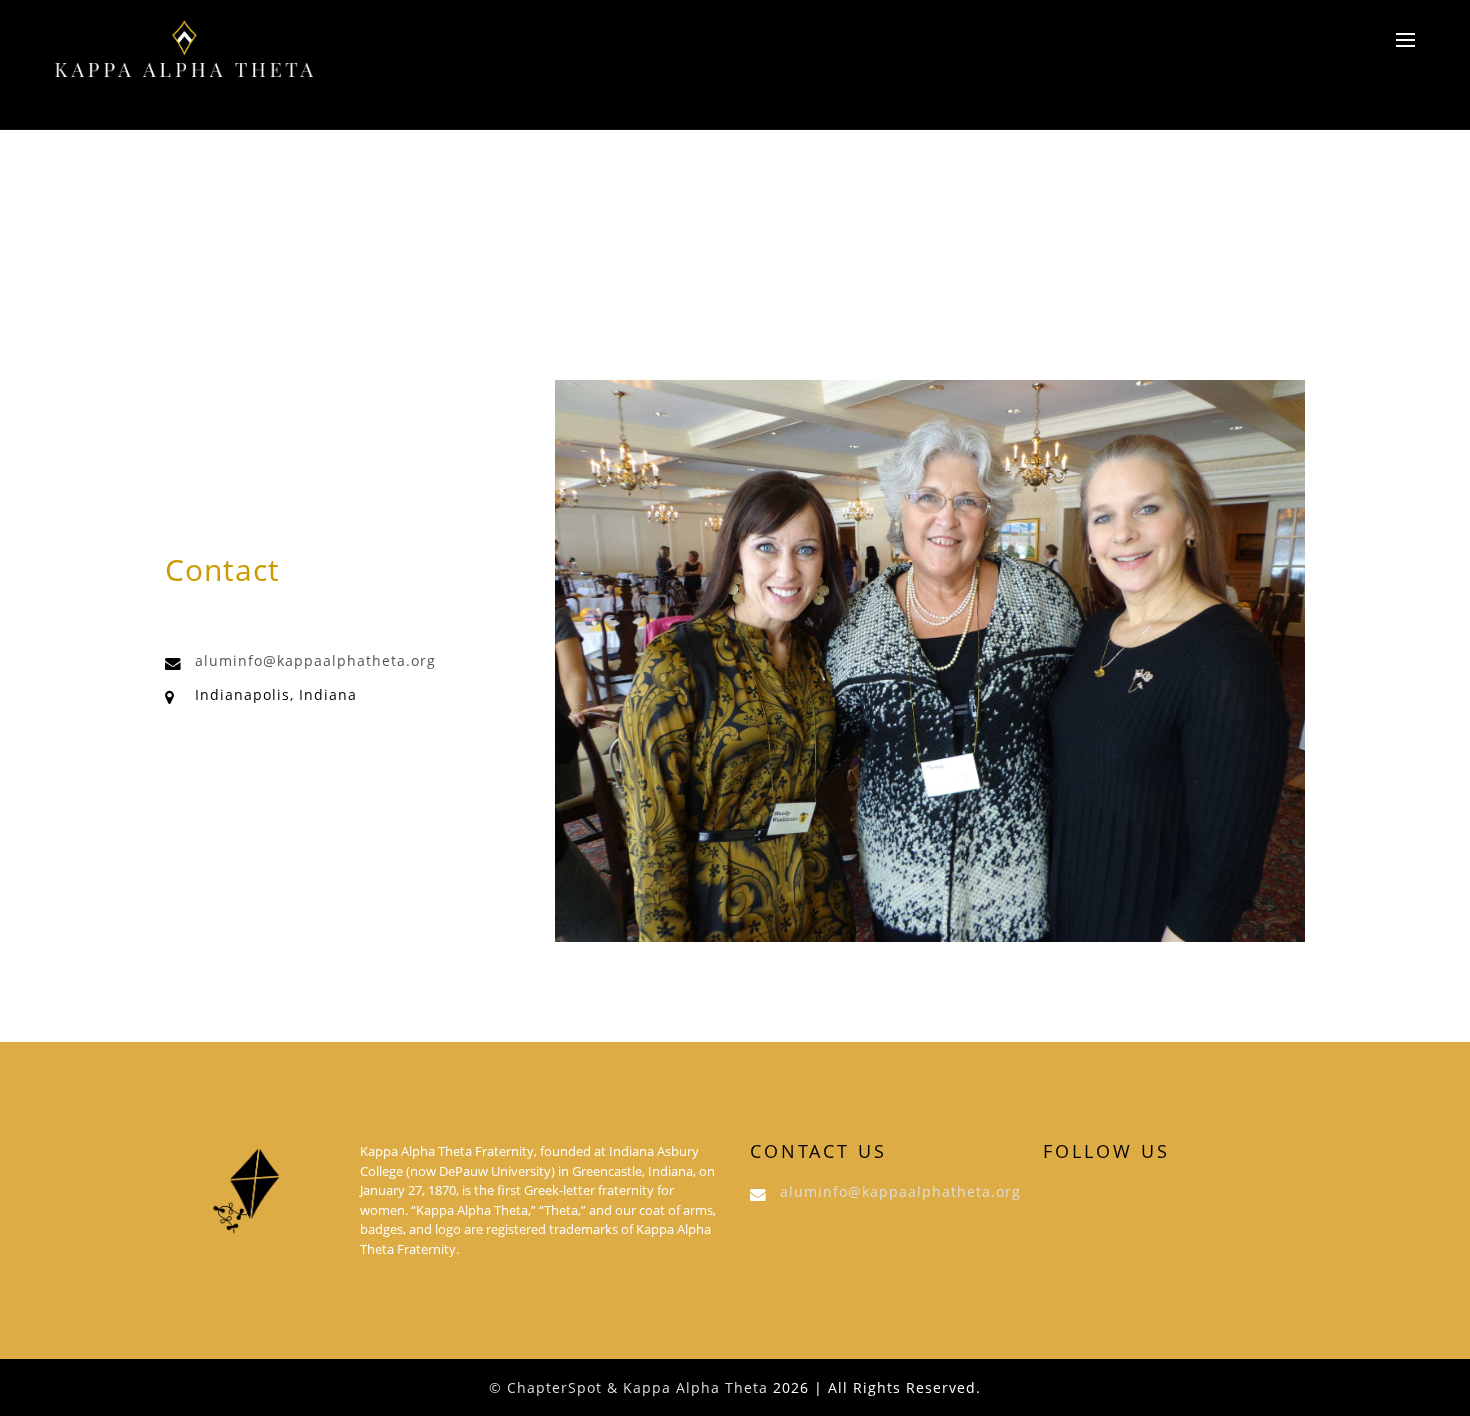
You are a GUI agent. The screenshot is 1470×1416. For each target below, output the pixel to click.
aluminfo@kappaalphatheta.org (315, 660)
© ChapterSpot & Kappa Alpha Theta (628, 1387)
